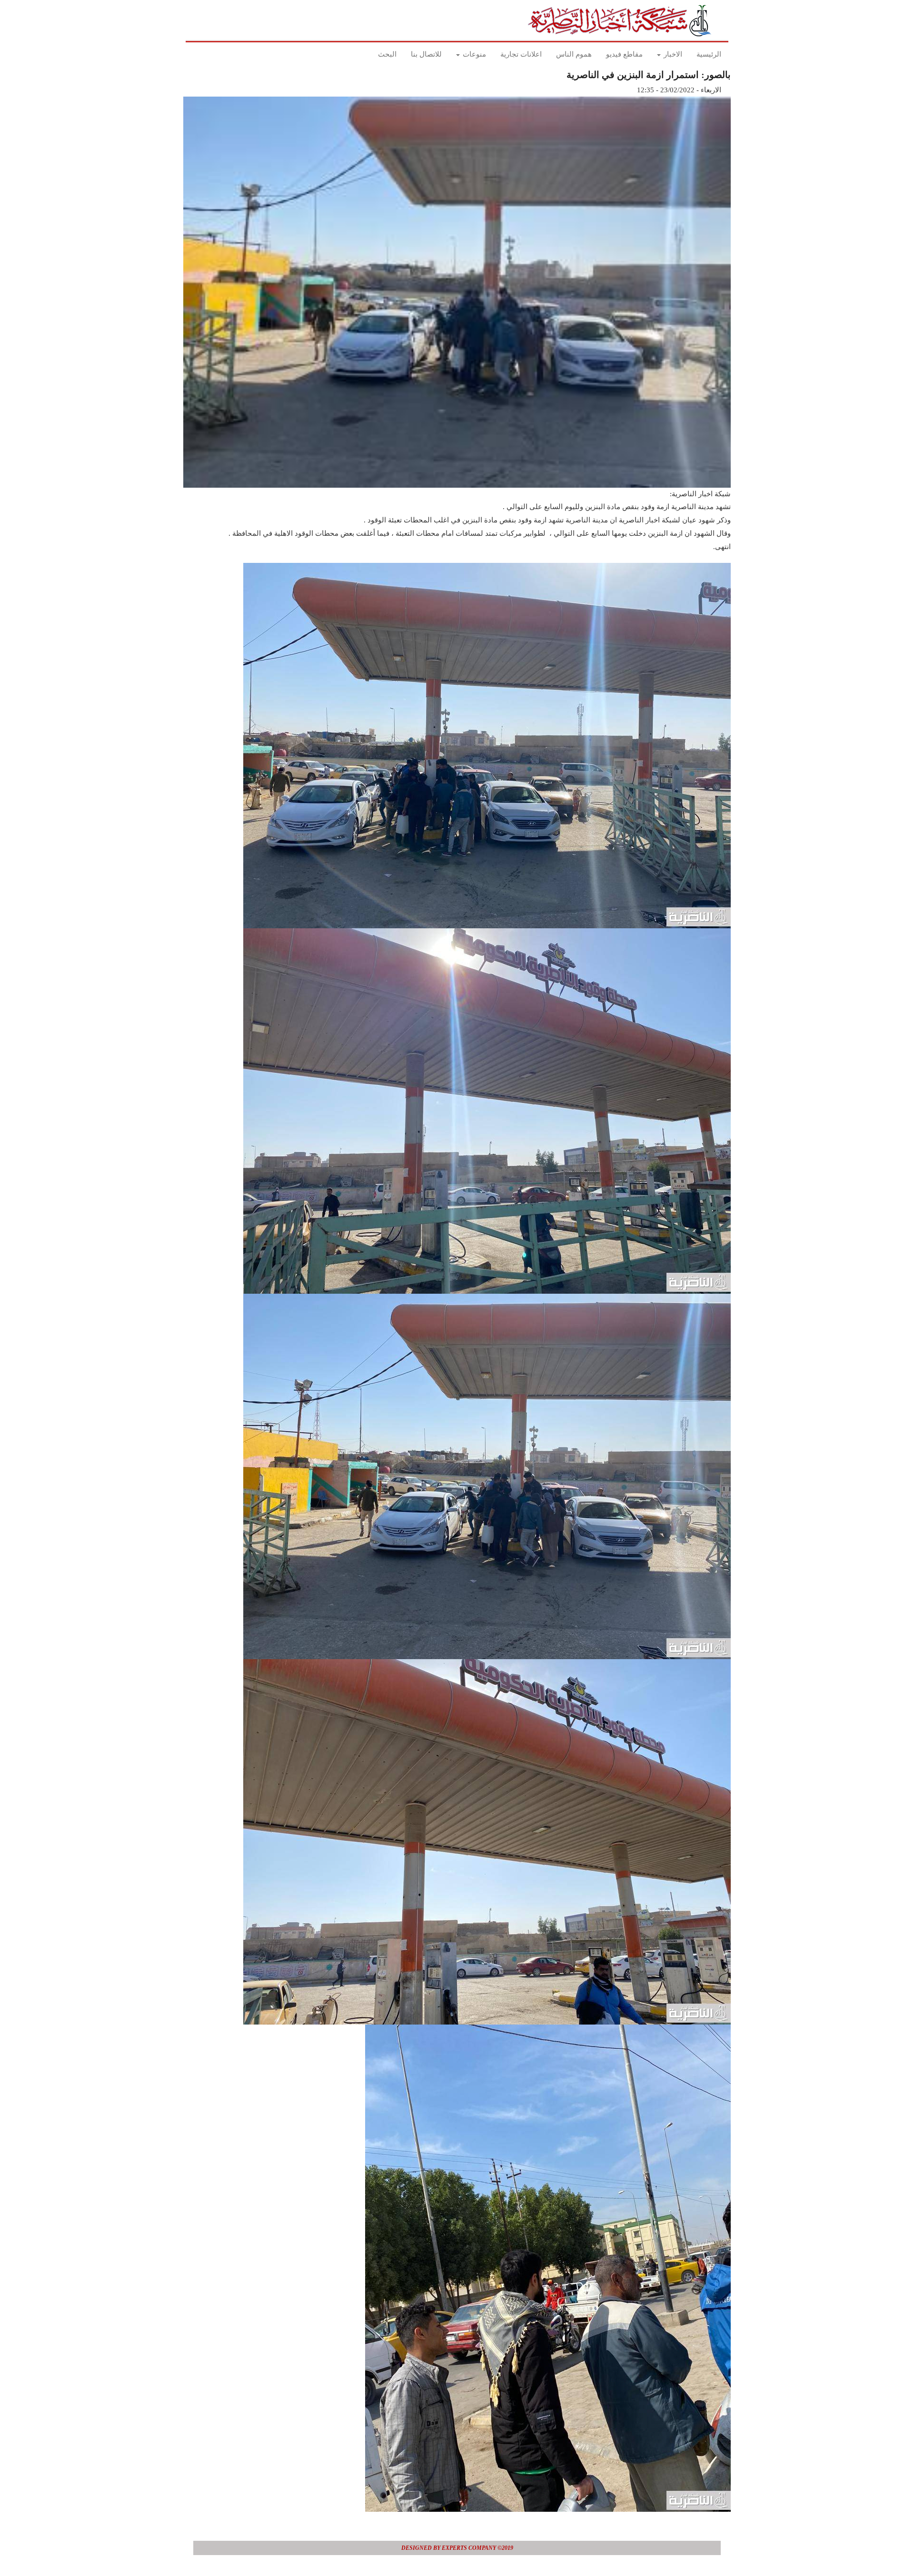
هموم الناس (574, 54)
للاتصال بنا (426, 54)
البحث (387, 54)
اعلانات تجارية (521, 54)
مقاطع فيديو (624, 54)
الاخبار (672, 54)
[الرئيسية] (622, 20)
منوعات (473, 54)
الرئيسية (709, 54)
